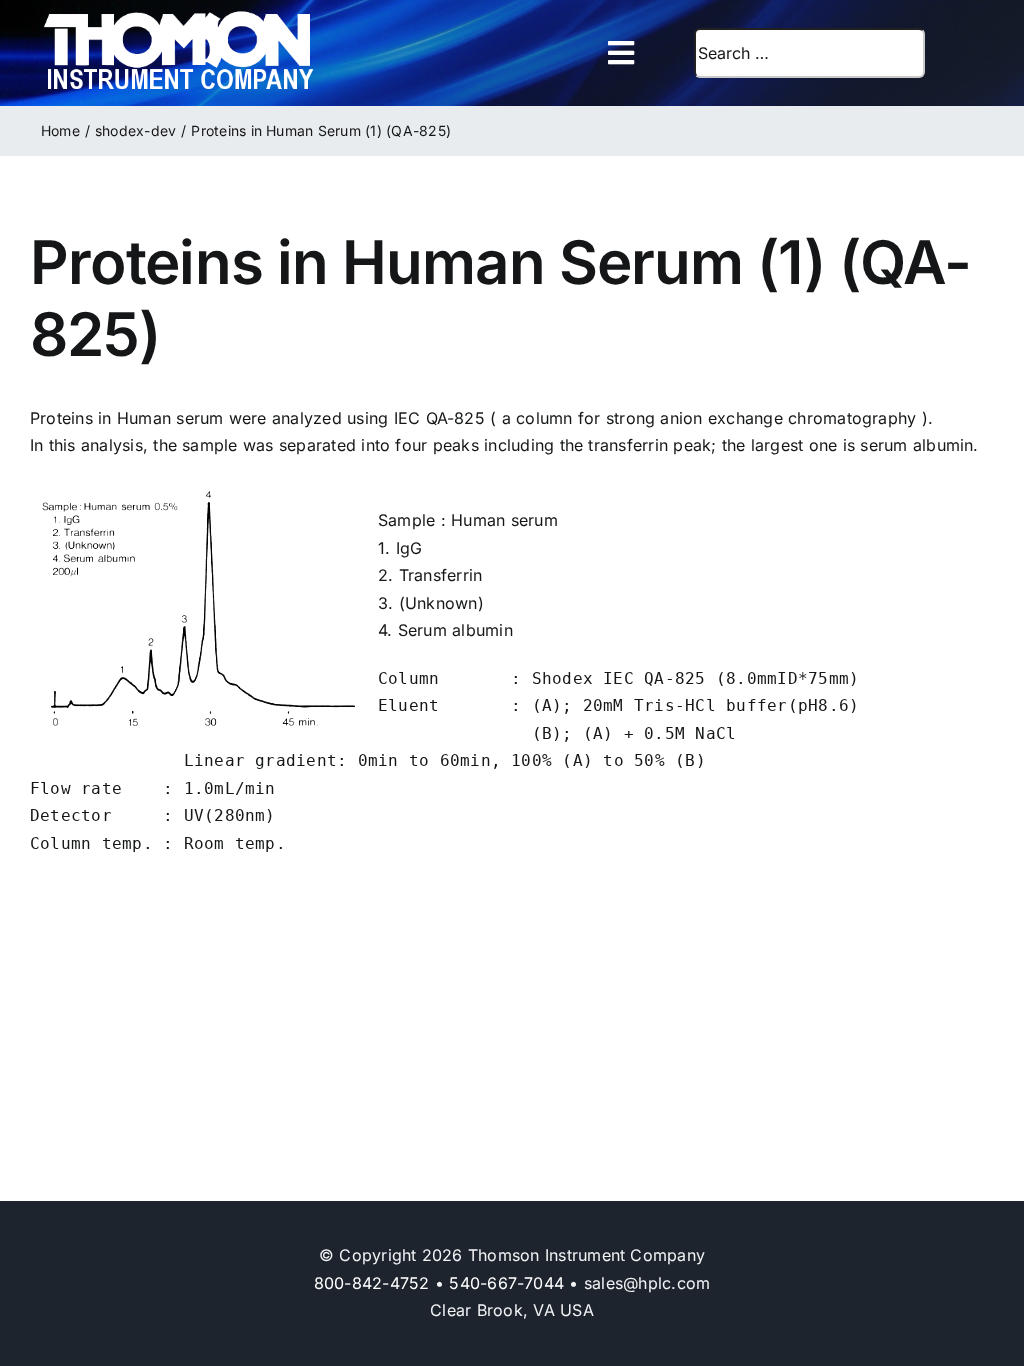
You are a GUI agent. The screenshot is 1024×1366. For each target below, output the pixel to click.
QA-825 (455, 418)
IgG (409, 548)
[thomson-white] (178, 18)
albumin (482, 630)
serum (534, 520)
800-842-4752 (372, 1283)
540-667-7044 (506, 1283)
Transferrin (441, 575)
